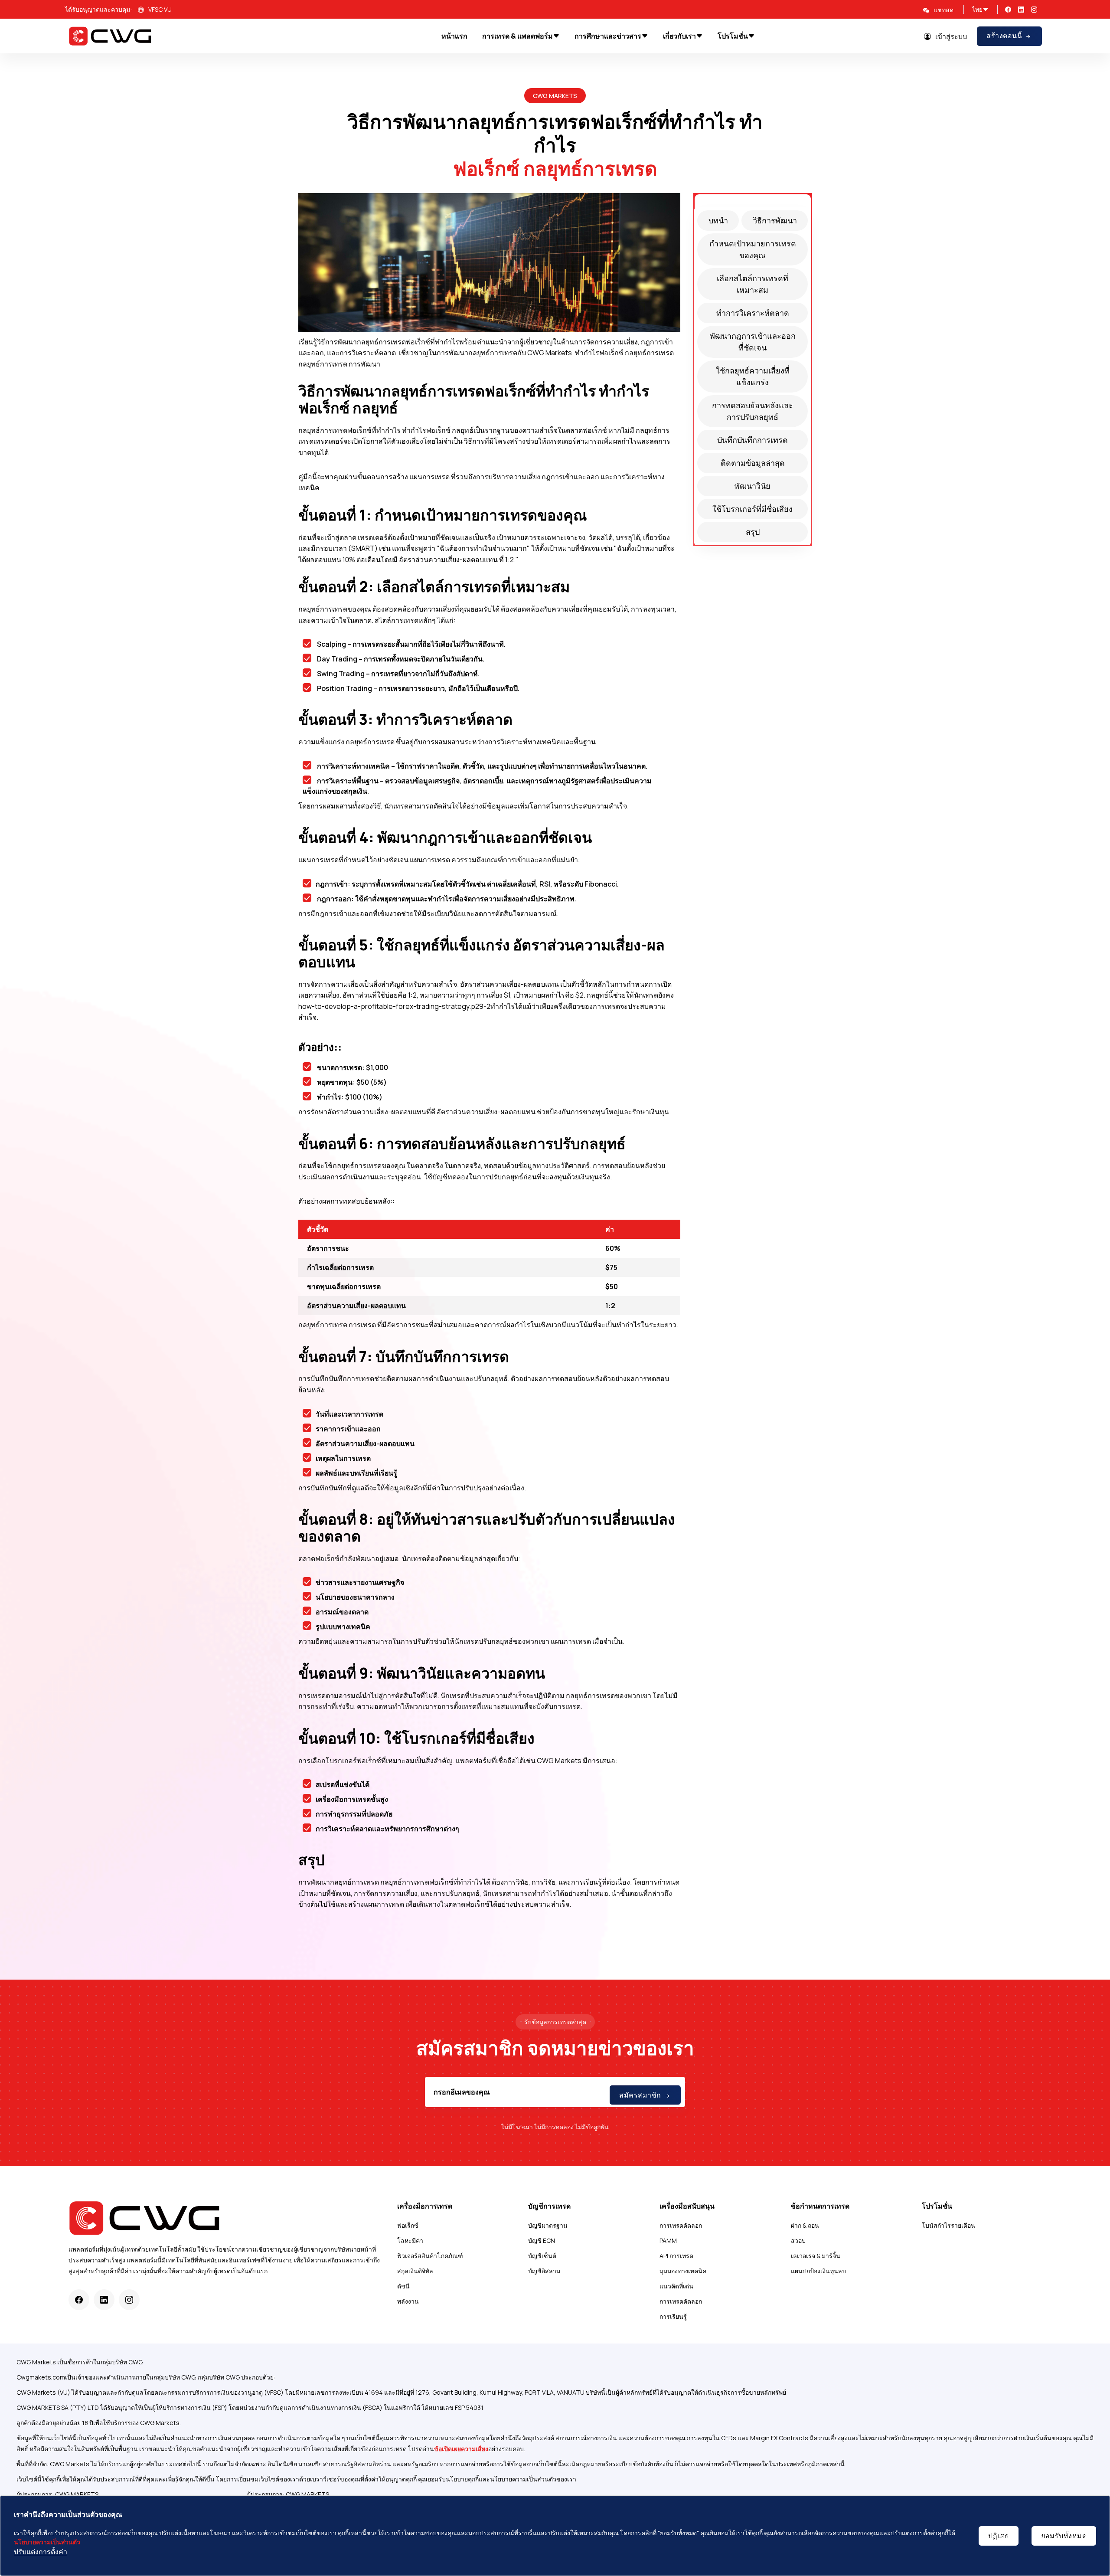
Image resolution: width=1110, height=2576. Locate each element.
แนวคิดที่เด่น (676, 2286)
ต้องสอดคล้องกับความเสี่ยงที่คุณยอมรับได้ (436, 609)
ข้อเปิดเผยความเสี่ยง (461, 2449)
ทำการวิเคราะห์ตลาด (753, 313)
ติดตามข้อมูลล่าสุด (753, 463)
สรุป (753, 532)
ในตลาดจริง (425, 1165)
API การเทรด (676, 2256)
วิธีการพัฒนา (775, 220)
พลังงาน (408, 2301)
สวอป (798, 2240)
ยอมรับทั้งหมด (1064, 2536)
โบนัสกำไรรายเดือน (948, 2225)
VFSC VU (160, 9)
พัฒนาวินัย (753, 486)
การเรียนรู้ (673, 2316)
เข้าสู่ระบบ (951, 36)
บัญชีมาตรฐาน (548, 2225)
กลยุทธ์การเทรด (590, 168)
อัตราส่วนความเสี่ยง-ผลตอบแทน (448, 560)
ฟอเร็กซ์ (408, 2225)
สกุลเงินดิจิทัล (415, 2271)
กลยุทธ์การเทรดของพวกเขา (609, 1696)
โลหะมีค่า (410, 2240)
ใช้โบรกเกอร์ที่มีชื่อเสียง (753, 509)
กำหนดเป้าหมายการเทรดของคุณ (753, 249)
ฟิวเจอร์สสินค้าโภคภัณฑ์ (430, 2256)
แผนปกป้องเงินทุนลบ (818, 2271)
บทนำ (718, 220)
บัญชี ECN (542, 2240)
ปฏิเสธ (999, 2536)
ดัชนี (403, 2286)
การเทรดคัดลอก (681, 2225)
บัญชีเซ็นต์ (542, 2256)
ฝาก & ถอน (805, 2225)
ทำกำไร (587, 353)
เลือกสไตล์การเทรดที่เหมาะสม (753, 284)
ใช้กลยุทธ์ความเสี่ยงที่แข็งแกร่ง (753, 376)
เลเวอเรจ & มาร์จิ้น (816, 2256)
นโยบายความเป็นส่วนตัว (47, 2542)
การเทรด (362, 1325)
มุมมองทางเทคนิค (683, 2271)
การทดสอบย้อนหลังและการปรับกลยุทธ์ (753, 411)
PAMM (668, 2240)
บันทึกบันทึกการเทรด (753, 440)
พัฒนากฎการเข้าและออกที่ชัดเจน (753, 342)
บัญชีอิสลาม (544, 2271)
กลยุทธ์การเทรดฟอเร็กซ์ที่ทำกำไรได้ (435, 1882)
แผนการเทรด (429, 477)
